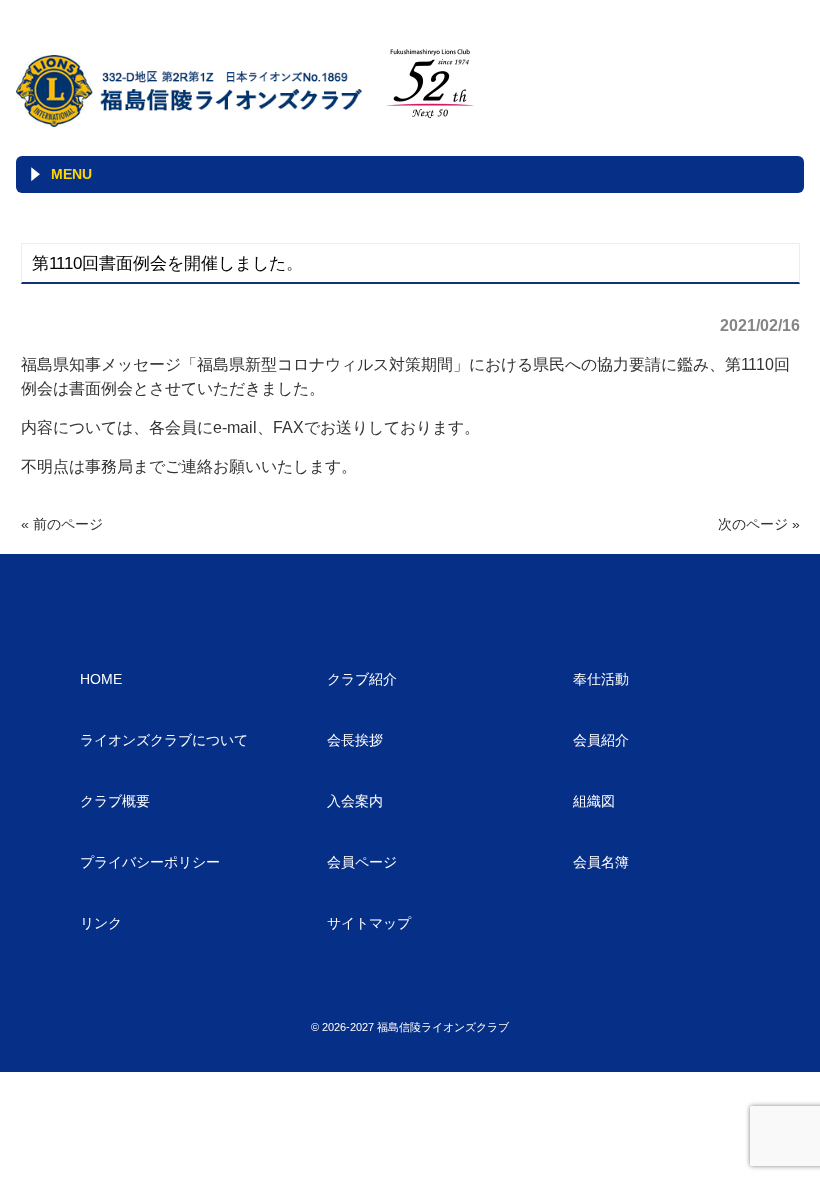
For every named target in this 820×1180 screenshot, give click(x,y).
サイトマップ (369, 923)
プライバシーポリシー (150, 862)
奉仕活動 (601, 679)
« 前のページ (62, 524)
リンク (101, 923)
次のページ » (759, 524)
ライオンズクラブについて (164, 740)
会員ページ (362, 862)
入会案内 (355, 801)
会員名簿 (601, 862)
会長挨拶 (355, 740)
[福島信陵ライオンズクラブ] (193, 119)
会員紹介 (601, 740)
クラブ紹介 (362, 679)
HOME (101, 679)
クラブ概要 (115, 801)
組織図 (594, 801)
